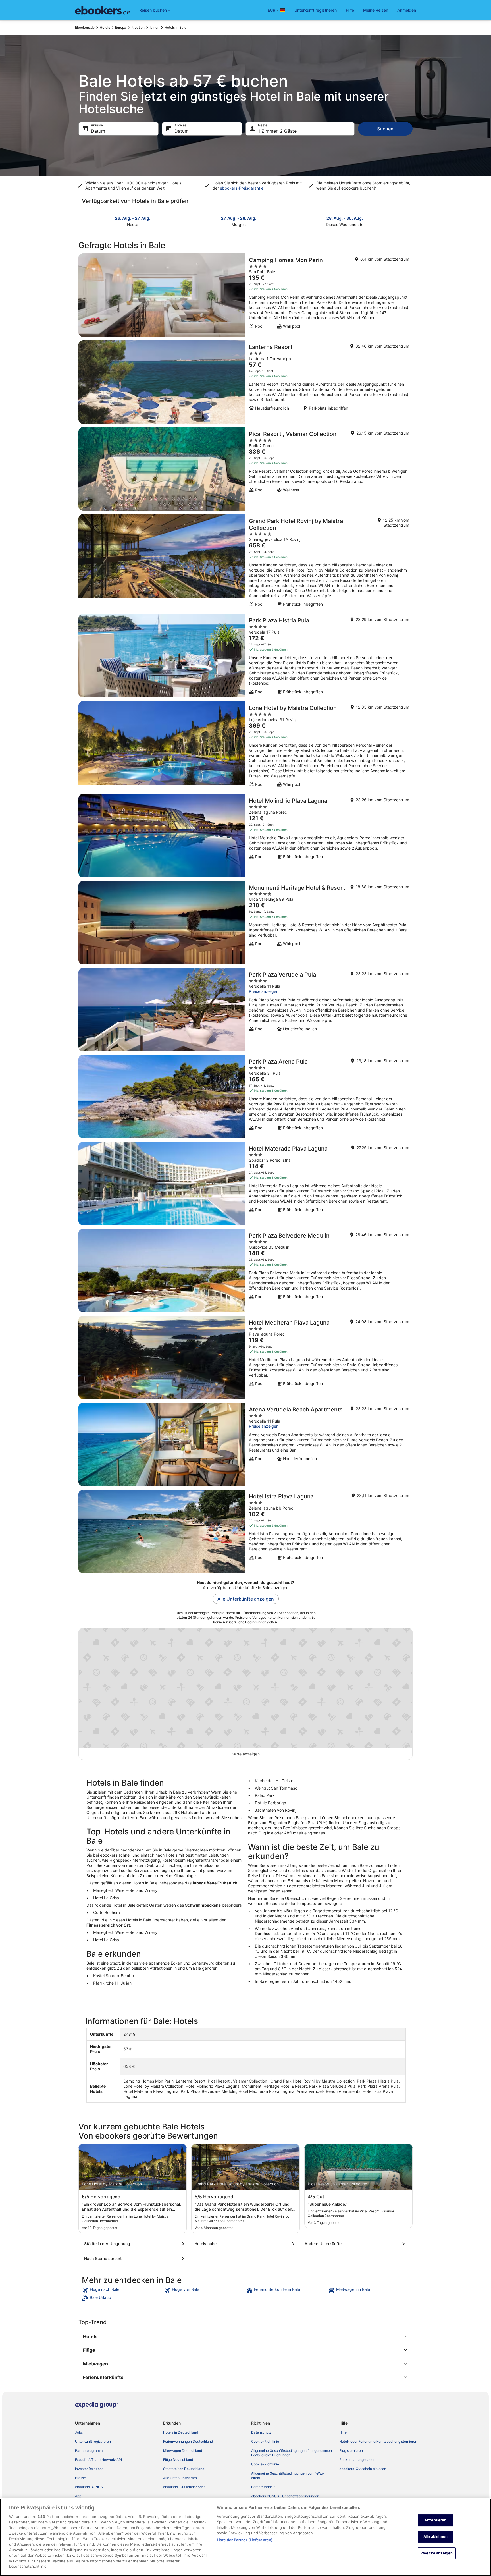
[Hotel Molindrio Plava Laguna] (246, 836)
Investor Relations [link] (89, 2469)
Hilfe (350, 10)
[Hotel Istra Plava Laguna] (246, 1531)
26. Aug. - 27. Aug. (133, 218)
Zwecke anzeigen (437, 2553)
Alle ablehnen (436, 2536)
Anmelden (407, 10)
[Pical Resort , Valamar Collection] (246, 469)
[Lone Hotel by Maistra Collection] (246, 746)
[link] (122, 2290)
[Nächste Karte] (409, 221)
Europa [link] (121, 27)
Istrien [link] (155, 27)
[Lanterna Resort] (246, 382)
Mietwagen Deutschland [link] (183, 2451)
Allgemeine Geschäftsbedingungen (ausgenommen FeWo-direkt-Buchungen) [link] (292, 2453)
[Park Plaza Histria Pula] (246, 656)
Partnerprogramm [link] (89, 2451)
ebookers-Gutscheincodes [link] (184, 2487)
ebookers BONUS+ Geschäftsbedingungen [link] (285, 2496)
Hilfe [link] (343, 2432)
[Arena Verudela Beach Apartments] (246, 1444)
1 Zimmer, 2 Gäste (277, 131)
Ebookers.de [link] (85, 27)
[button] (246, 2336)
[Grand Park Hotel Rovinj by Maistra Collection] (246, 562)
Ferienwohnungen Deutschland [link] (188, 2441)
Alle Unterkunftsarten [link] (180, 2478)
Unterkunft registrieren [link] (93, 2441)
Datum (98, 131)
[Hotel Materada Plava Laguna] (246, 1184)
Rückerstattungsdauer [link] (357, 2460)
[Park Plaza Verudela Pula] (246, 1010)
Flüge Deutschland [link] (178, 2460)
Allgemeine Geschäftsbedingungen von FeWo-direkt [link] (288, 2476)
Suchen (385, 129)
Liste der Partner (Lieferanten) (245, 2540)
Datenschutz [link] (261, 2432)
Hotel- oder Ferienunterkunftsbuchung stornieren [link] (378, 2441)
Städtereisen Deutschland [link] (184, 2469)
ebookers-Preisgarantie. (242, 188)
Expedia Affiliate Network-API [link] (98, 2460)
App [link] (78, 2496)
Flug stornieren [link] (351, 2451)
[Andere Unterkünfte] (356, 2244)
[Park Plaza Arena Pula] (246, 1097)
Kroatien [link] (138, 27)
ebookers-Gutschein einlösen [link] (363, 2469)
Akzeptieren (435, 2520)
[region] (246, 2537)
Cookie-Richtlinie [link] (265, 2441)
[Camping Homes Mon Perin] (246, 295)
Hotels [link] (105, 27)
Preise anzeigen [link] (264, 991)
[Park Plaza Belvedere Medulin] (246, 1271)
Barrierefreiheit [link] (263, 2487)
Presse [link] (80, 2478)
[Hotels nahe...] (246, 2244)
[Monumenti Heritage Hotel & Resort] (246, 923)
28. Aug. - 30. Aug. (345, 218)
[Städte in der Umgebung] (135, 2244)
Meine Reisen (376, 10)
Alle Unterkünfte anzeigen (246, 1599)
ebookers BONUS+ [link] (90, 2487)
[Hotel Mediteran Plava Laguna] (246, 1357)
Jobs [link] (79, 2432)
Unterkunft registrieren (316, 10)
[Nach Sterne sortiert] (135, 2259)
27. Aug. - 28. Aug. (239, 218)
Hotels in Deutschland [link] (181, 2432)
